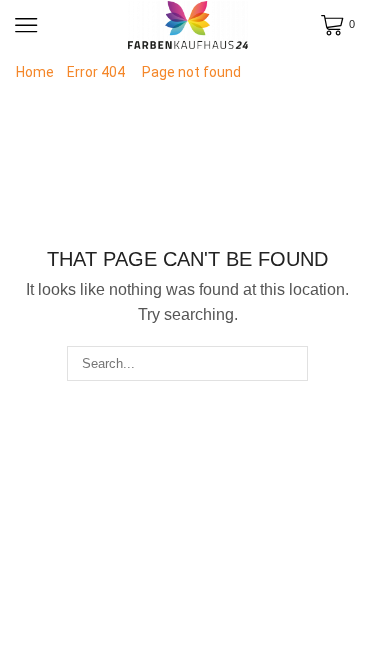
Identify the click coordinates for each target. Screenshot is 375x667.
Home (35, 72)
